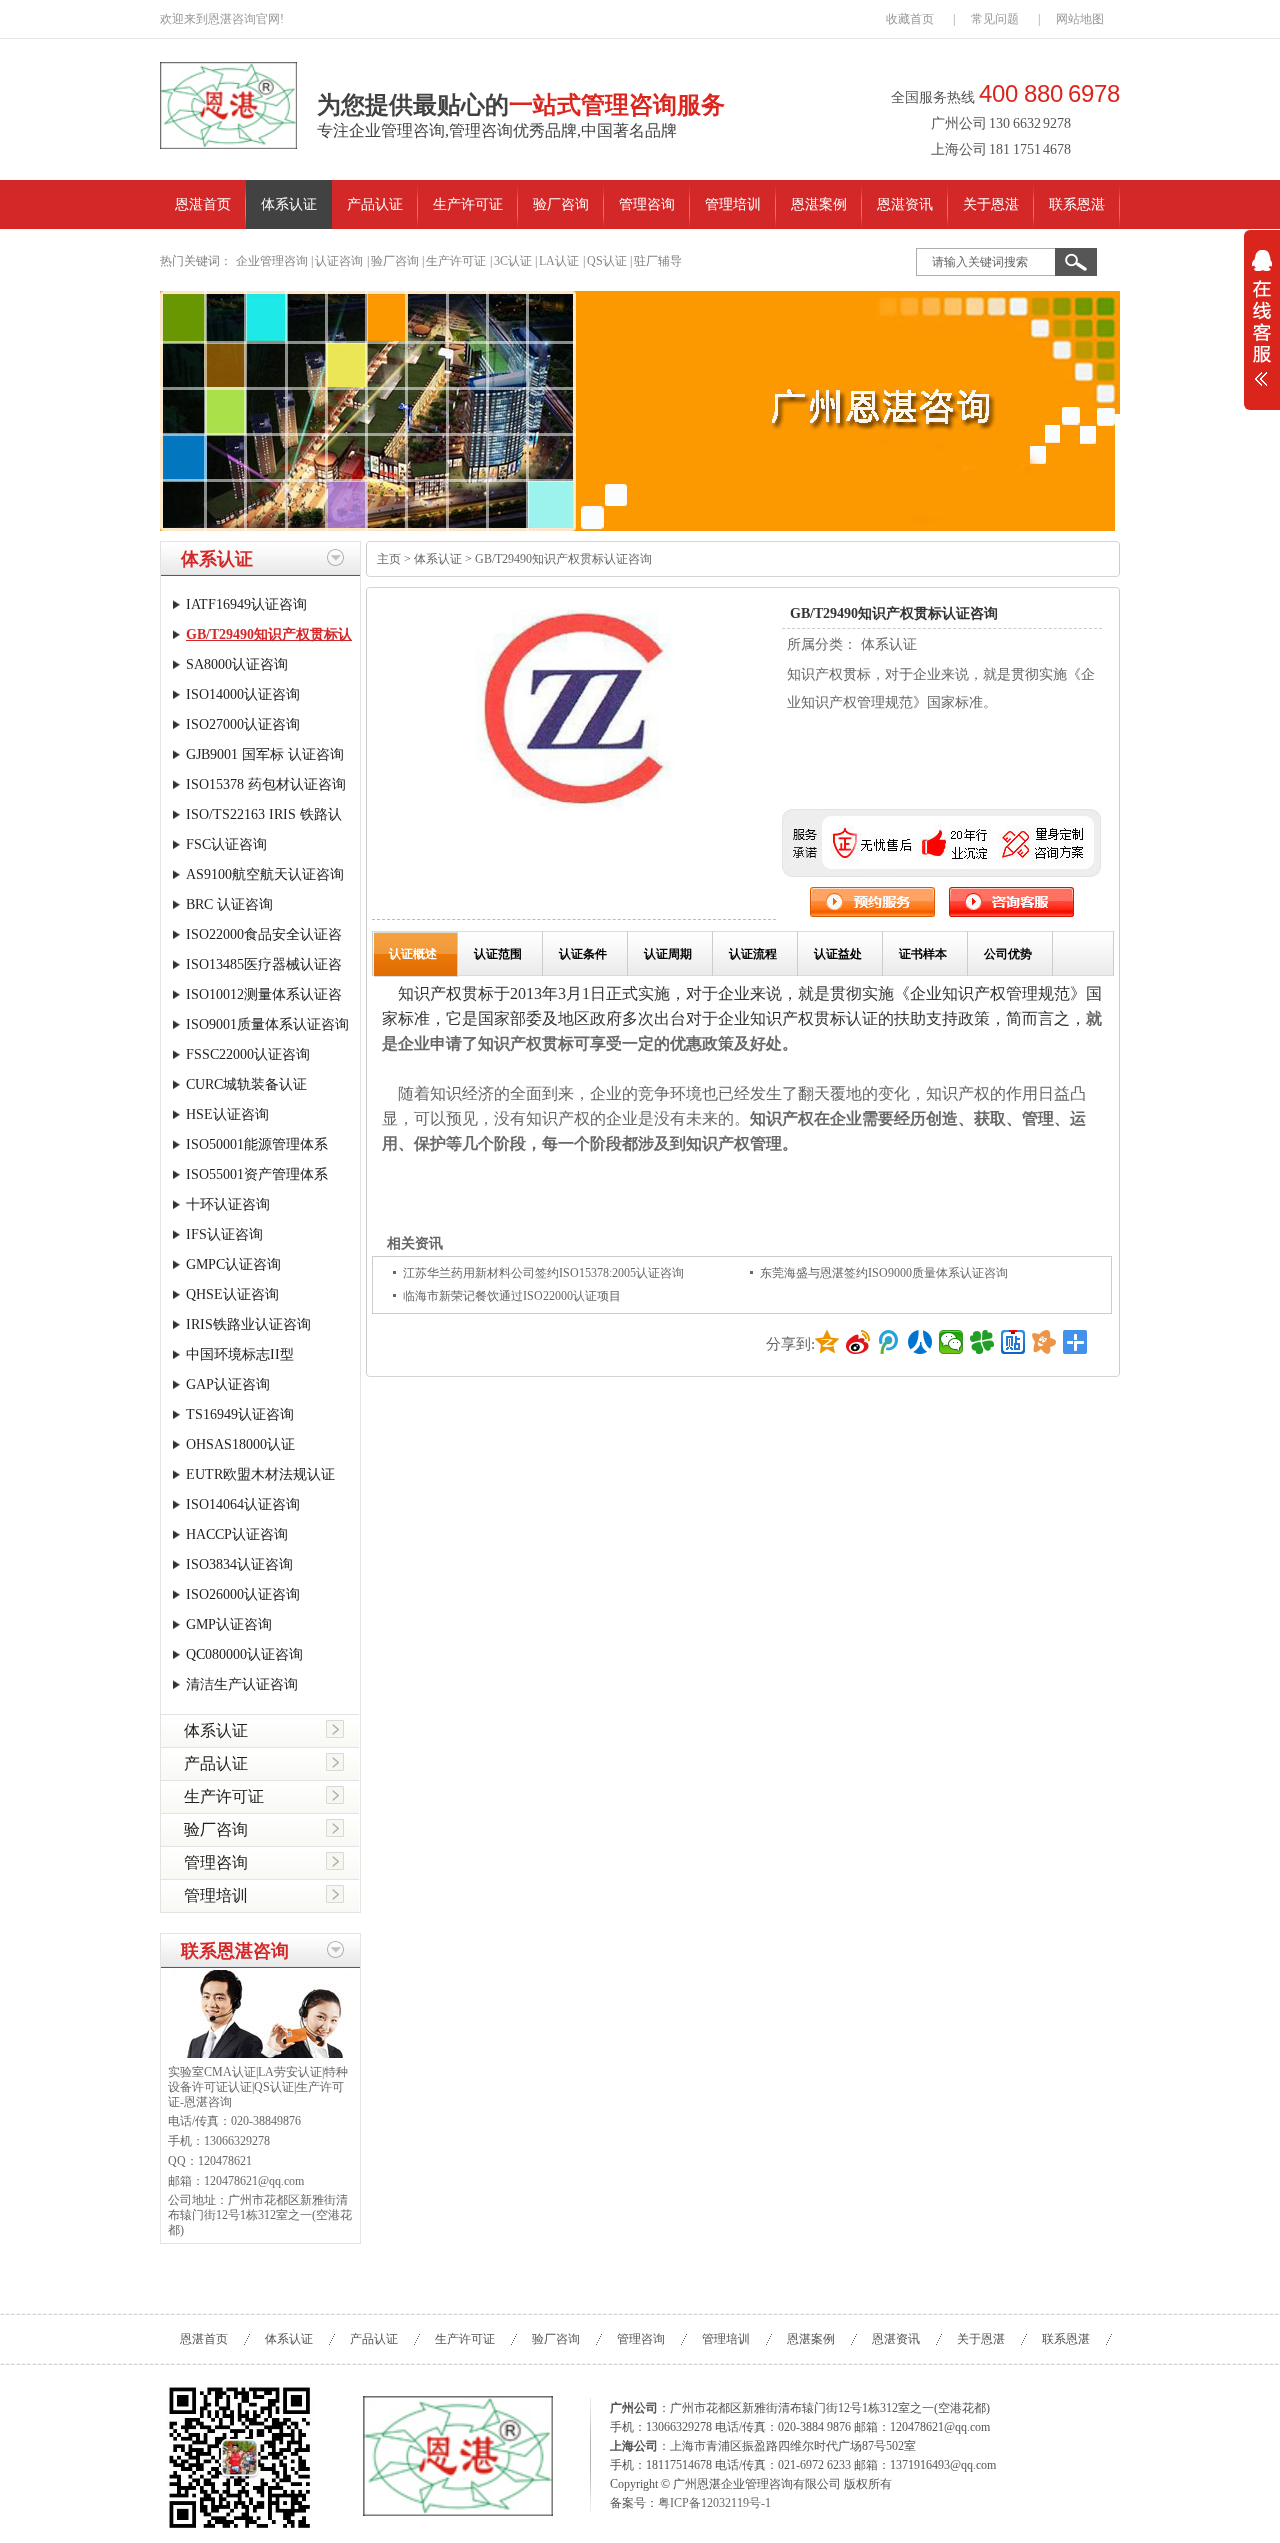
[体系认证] (640, 411)
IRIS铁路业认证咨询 (248, 1324)
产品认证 (375, 204)
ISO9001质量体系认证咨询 (267, 1024)
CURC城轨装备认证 (246, 1084)
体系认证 (289, 204)
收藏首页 (910, 19)
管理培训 (733, 204)
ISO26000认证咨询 (243, 1594)
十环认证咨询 (228, 1204)
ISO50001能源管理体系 (257, 1144)
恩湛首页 (203, 204)
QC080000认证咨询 (244, 1654)
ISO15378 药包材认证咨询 (266, 784)
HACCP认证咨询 (237, 1534)
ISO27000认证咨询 (243, 724)
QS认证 (607, 261)
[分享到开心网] (1044, 1342)
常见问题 (995, 19)
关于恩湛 (991, 204)
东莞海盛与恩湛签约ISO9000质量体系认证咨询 (884, 1273)
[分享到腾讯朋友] (982, 1342)
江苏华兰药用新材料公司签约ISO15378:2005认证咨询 (543, 1273)
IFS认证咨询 (224, 1234)
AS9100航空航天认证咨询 (265, 874)
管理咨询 (647, 204)
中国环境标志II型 (240, 1354)
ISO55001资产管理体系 (257, 1174)
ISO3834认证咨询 (239, 1564)
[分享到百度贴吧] (1013, 1342)
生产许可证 (468, 204)
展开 (1262, 331)
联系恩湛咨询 (235, 1951)
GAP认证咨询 (228, 1384)
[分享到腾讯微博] (889, 1342)
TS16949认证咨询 (240, 1414)
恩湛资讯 (905, 204)
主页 (389, 559)
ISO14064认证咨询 (243, 1504)
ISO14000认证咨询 (243, 694)
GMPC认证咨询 (233, 1264)
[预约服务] (874, 912)
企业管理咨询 (272, 261)
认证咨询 (339, 261)
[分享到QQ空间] (827, 1342)
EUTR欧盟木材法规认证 (260, 1474)
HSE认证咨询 (227, 1114)
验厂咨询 (561, 204)
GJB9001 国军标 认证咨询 (265, 754)
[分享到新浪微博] (858, 1342)
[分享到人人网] (920, 1342)
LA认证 (559, 261)
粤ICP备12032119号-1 (714, 2503)
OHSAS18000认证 (240, 1444)
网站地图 (1080, 19)
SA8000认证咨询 (237, 664)
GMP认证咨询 (229, 1624)
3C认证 (513, 261)
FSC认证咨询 (226, 844)
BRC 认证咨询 (229, 904)
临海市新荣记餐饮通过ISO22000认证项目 (512, 1296)
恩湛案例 (819, 204)
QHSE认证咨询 (232, 1294)
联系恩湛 (1077, 204)
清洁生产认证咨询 (242, 1684)
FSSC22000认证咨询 (248, 1054)
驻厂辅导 (658, 261)
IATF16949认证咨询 (246, 604)
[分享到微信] (951, 1342)
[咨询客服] (1011, 912)
